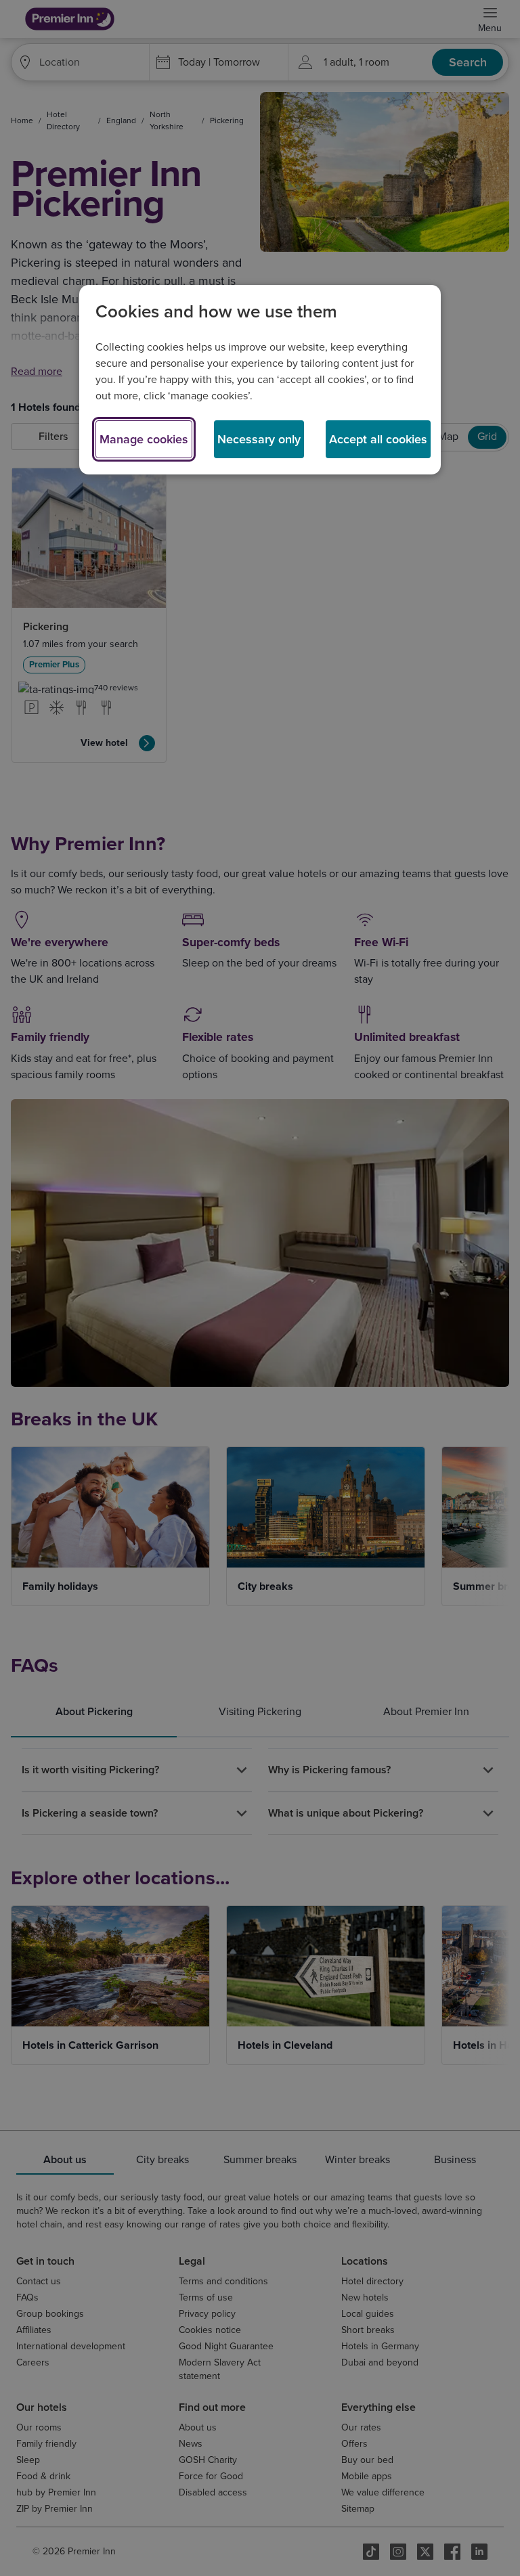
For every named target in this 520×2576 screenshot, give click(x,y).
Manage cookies (144, 439)
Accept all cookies (378, 439)
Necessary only (259, 439)
